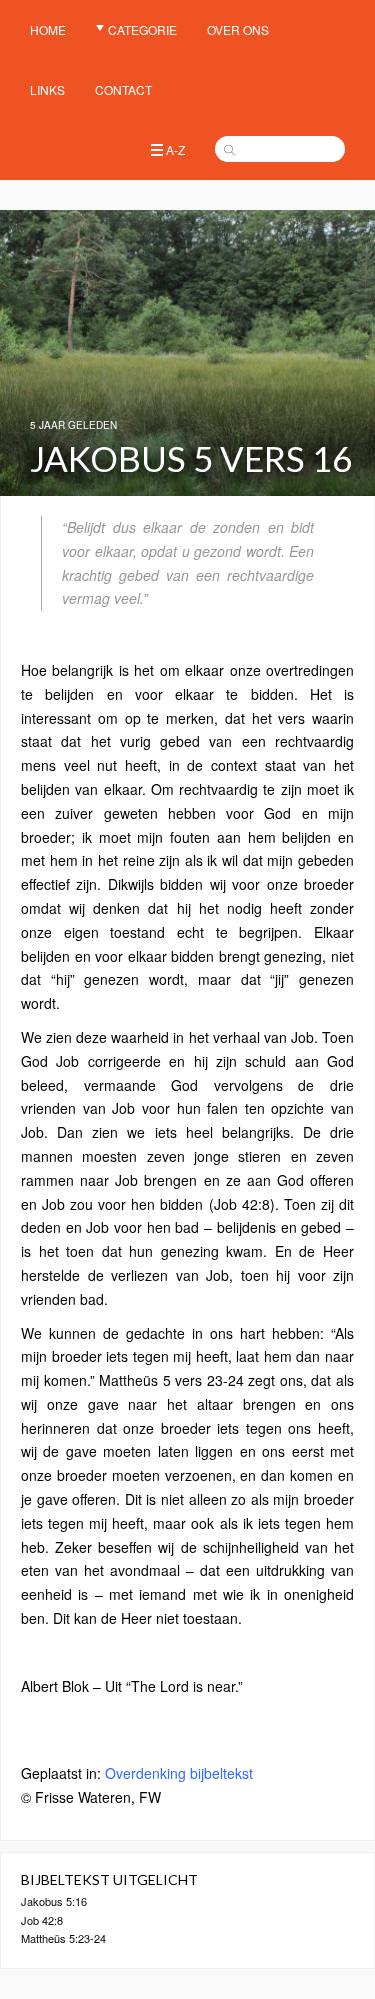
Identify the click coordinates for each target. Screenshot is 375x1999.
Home (48, 29)
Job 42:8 (42, 1920)
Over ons (238, 29)
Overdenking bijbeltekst (179, 1773)
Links (47, 89)
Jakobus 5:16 (54, 1901)
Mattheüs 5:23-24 (63, 1938)
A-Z (175, 149)
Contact (123, 89)
